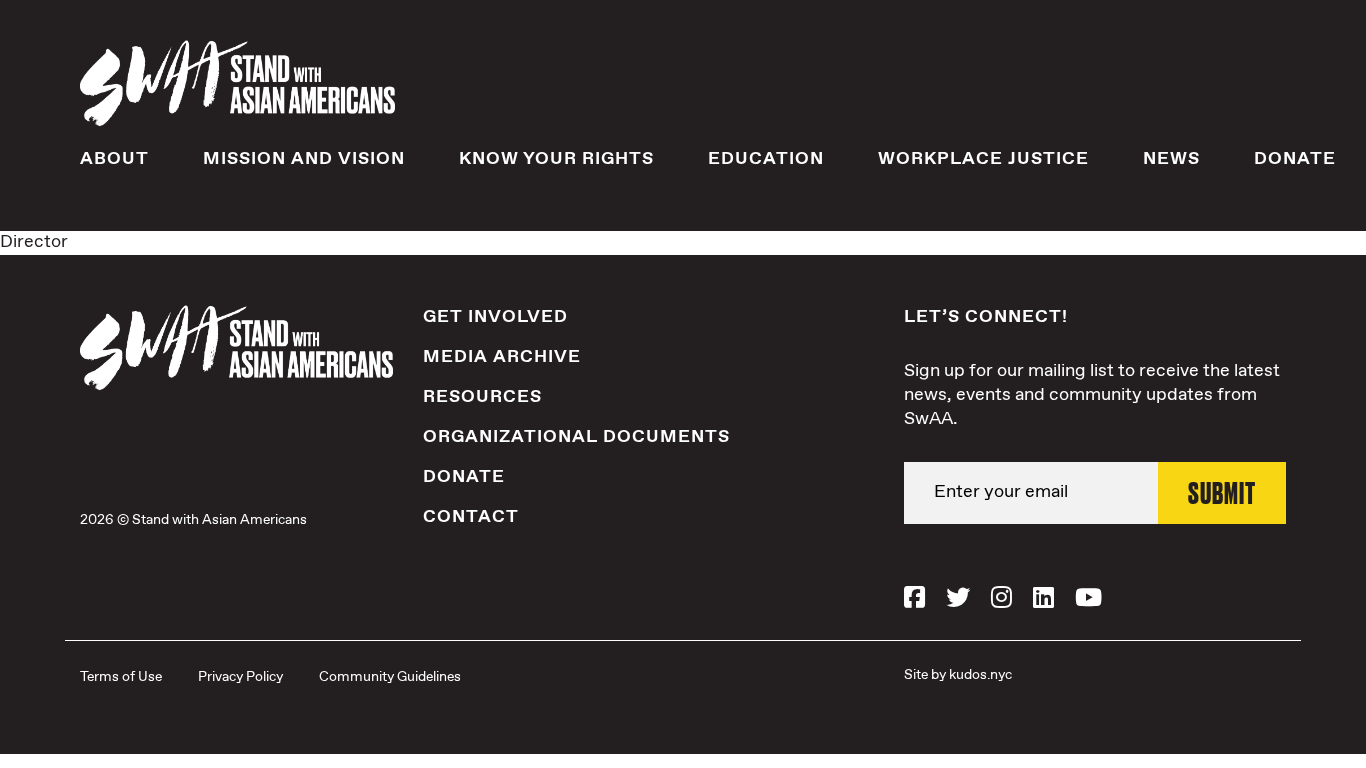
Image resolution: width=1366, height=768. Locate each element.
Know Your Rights (556, 159)
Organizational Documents (576, 437)
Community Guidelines (390, 677)
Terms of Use (121, 677)
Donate (1295, 159)
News (1171, 159)
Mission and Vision (304, 159)
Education (766, 159)
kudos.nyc (980, 675)
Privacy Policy (240, 677)
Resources (482, 397)
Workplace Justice (983, 159)
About (114, 159)
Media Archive (502, 357)
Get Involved (495, 317)
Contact (471, 517)
